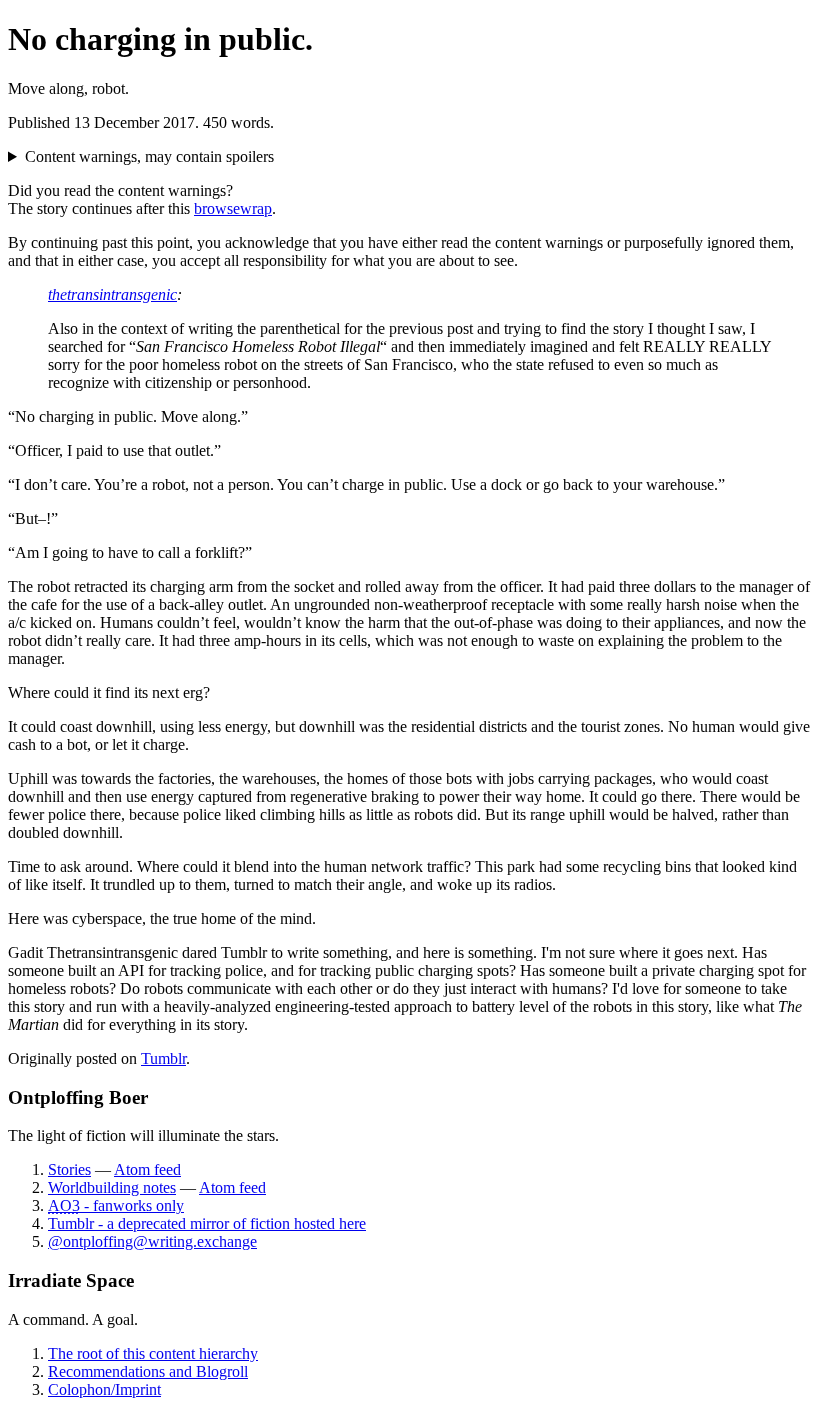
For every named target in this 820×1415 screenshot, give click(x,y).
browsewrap (233, 208)
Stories (69, 1169)
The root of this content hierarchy (153, 1353)
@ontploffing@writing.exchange (152, 1241)
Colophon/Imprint (104, 1389)
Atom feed (147, 1169)
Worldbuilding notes (112, 1187)
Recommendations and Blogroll (148, 1371)
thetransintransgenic (112, 294)
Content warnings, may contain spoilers (149, 156)
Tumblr (163, 1058)
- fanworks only (116, 1205)
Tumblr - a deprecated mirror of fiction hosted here (207, 1223)
